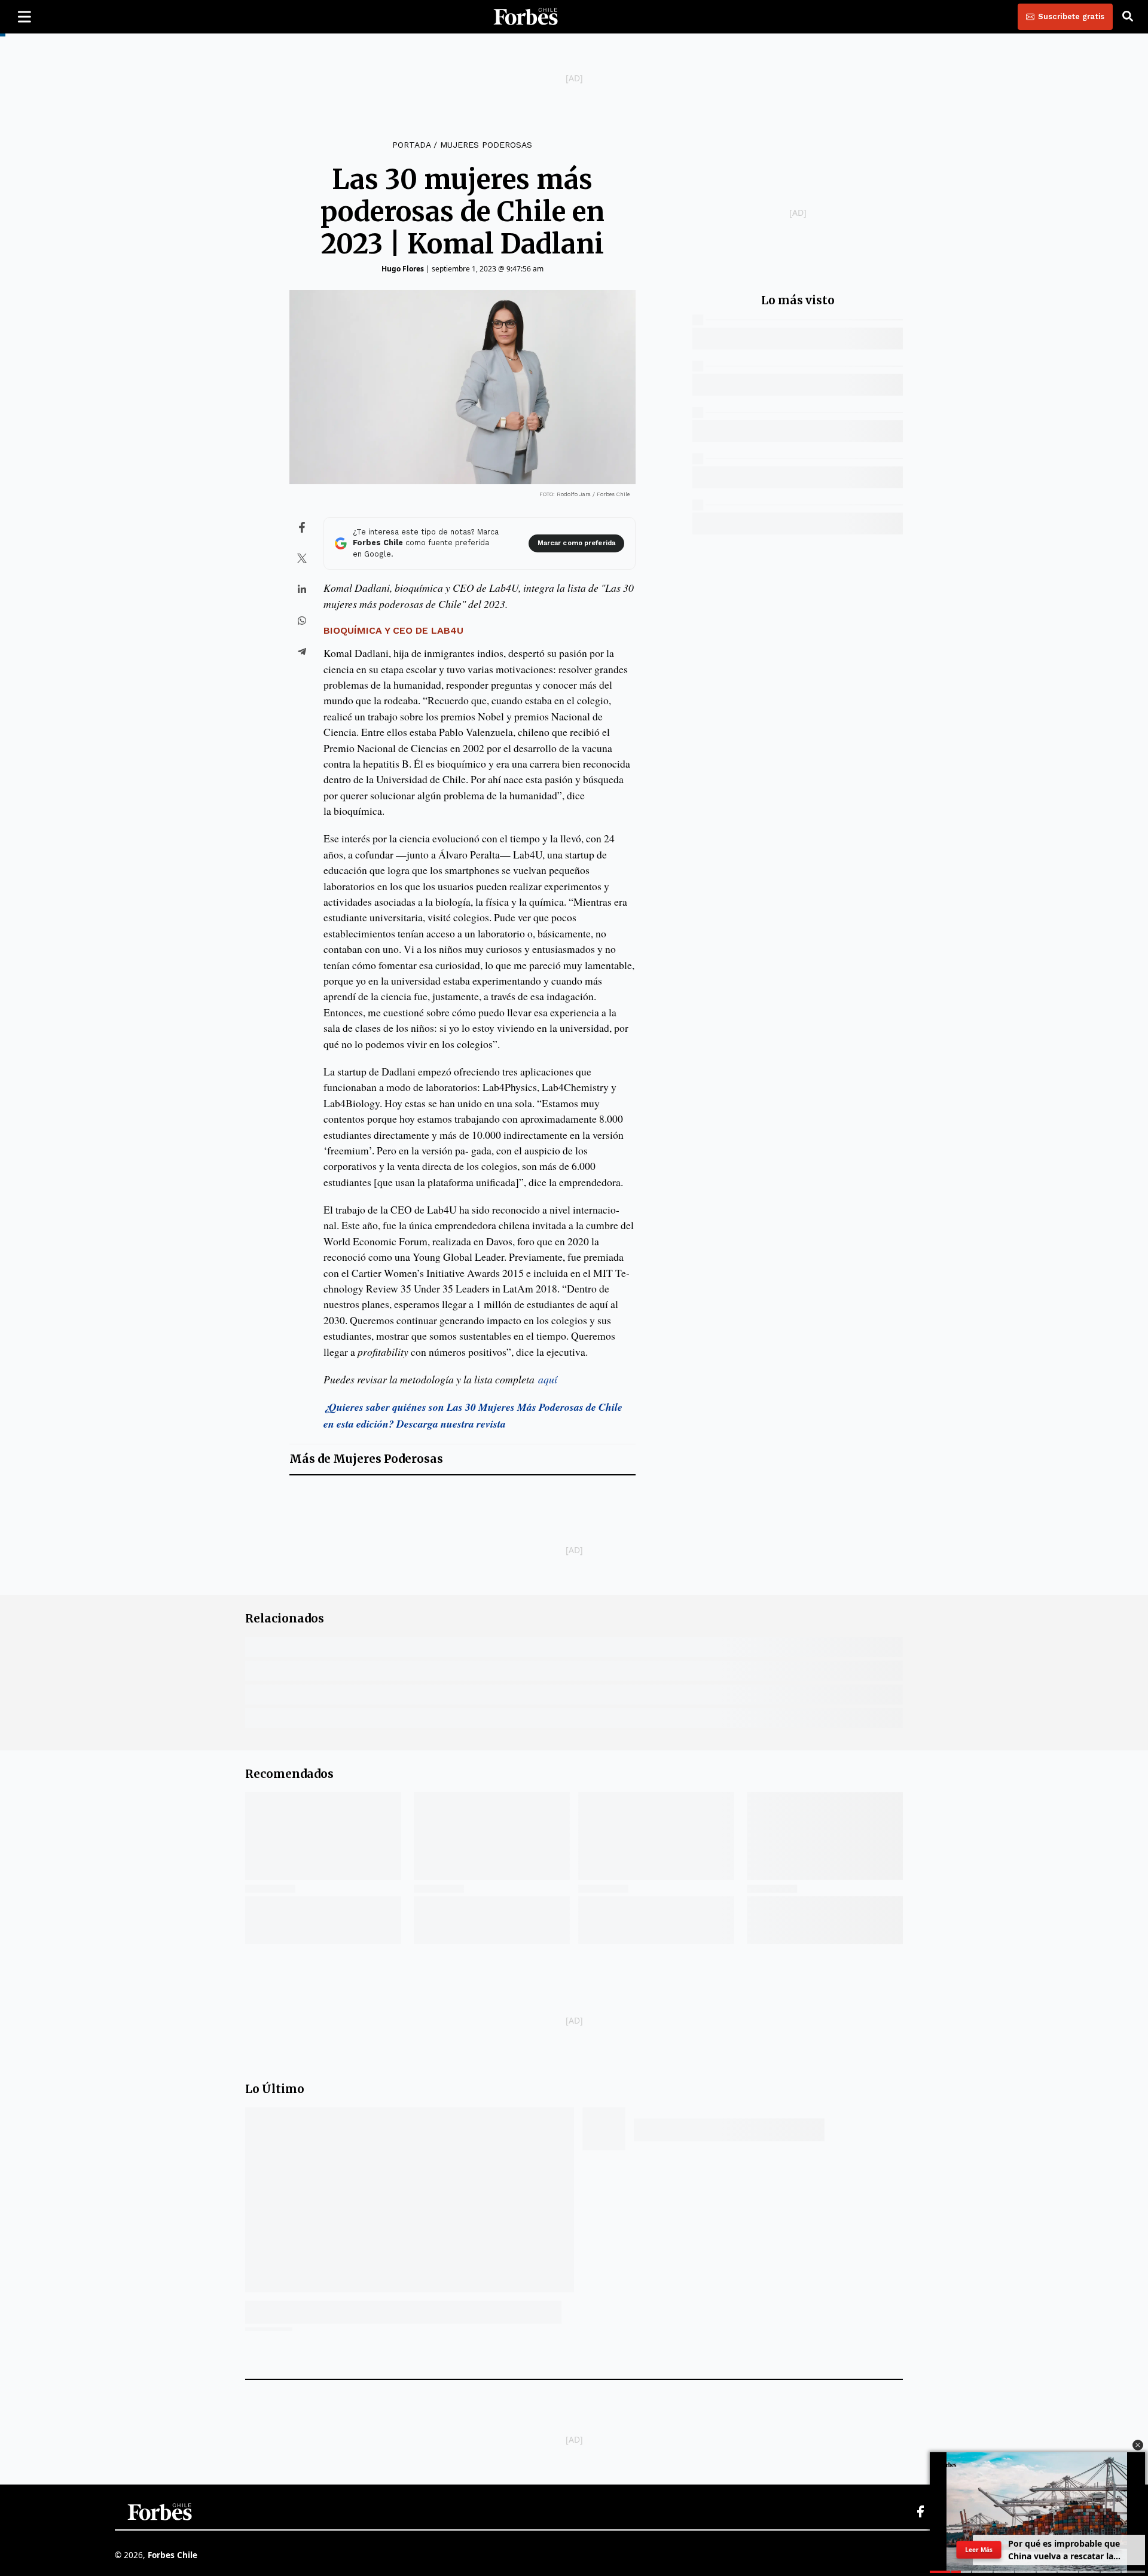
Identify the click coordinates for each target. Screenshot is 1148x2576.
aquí (548, 1379)
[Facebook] (920, 2512)
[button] (1138, 2445)
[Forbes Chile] (526, 17)
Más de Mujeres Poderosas (366, 1459)
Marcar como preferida (576, 543)
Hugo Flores (403, 269)
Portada (411, 145)
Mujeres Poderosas (486, 145)
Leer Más (979, 2550)
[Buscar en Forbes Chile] (1128, 17)
